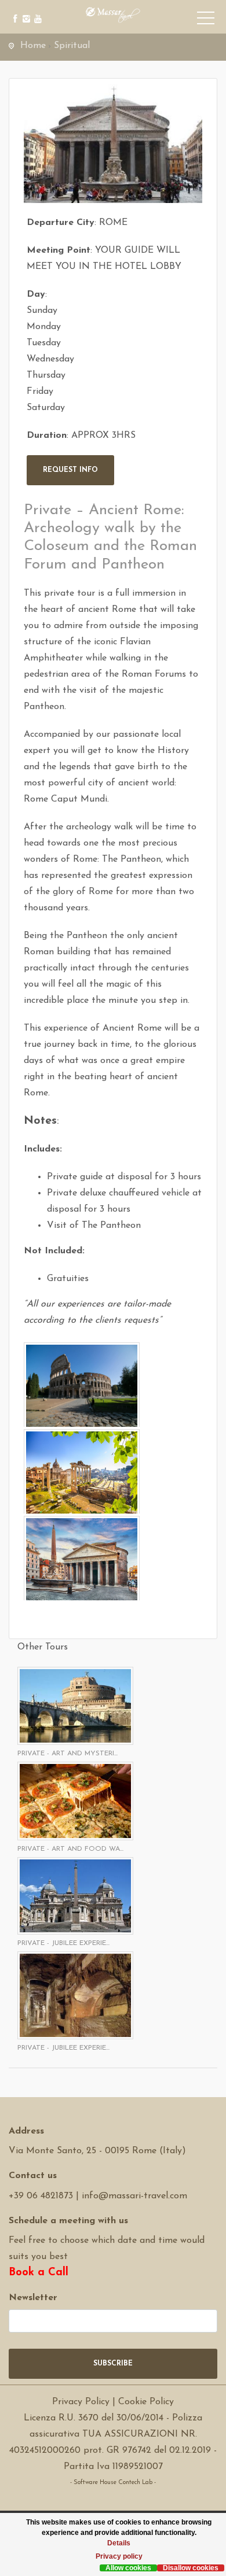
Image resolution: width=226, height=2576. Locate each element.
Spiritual (72, 46)
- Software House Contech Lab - (113, 2483)
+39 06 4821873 (41, 2196)
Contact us (33, 2176)
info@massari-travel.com (134, 2196)
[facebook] (13, 10)
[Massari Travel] (113, 14)
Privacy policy (119, 2556)
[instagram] (25, 10)
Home (33, 46)
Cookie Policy (146, 2402)
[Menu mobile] (206, 20)
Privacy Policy (81, 2402)
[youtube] (36, 10)
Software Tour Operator (113, 2499)
